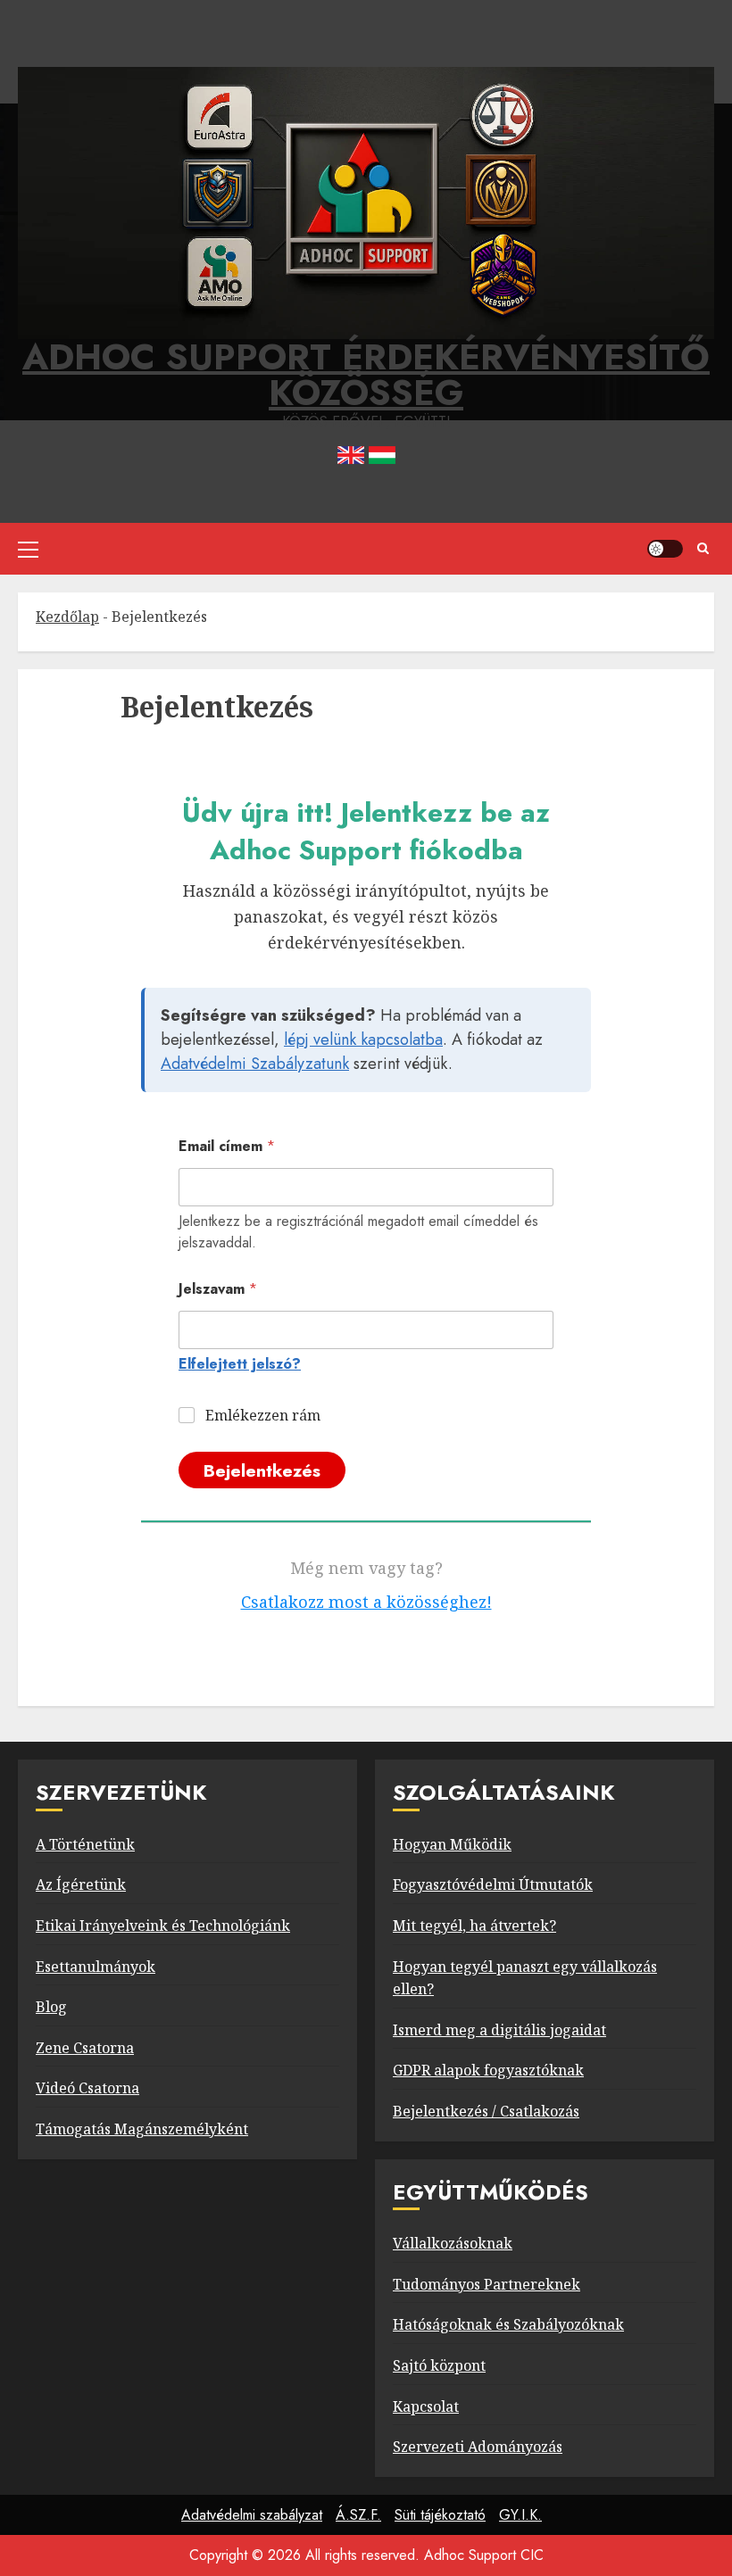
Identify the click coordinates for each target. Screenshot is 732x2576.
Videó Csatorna (87, 2088)
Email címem (227, 1146)
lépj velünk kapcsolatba (363, 1040)
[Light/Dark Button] (665, 549)
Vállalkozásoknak (453, 2243)
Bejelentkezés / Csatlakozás (486, 2111)
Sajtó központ (439, 2365)
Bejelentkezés (262, 1470)
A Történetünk (85, 1844)
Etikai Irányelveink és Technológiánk (163, 1926)
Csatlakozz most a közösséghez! (366, 1602)
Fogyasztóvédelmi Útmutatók (493, 1884)
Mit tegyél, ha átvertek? (474, 1926)
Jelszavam (218, 1289)
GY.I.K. (520, 2515)
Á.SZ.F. (358, 2515)
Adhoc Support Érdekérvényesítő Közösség (366, 375)
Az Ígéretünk (81, 1884)
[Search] (703, 549)
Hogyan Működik (452, 1844)
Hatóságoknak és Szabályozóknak (508, 2324)
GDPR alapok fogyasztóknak (488, 2070)
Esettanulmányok (96, 1967)
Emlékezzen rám (263, 1416)
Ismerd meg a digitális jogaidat (499, 2030)
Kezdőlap (67, 617)
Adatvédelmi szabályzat (252, 2515)
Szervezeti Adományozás (478, 2447)
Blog (51, 2007)
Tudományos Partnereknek (487, 2284)
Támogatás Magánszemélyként (142, 2129)
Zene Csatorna (85, 2048)
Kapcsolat (426, 2406)
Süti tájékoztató (440, 2515)
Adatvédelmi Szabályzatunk (255, 1064)
